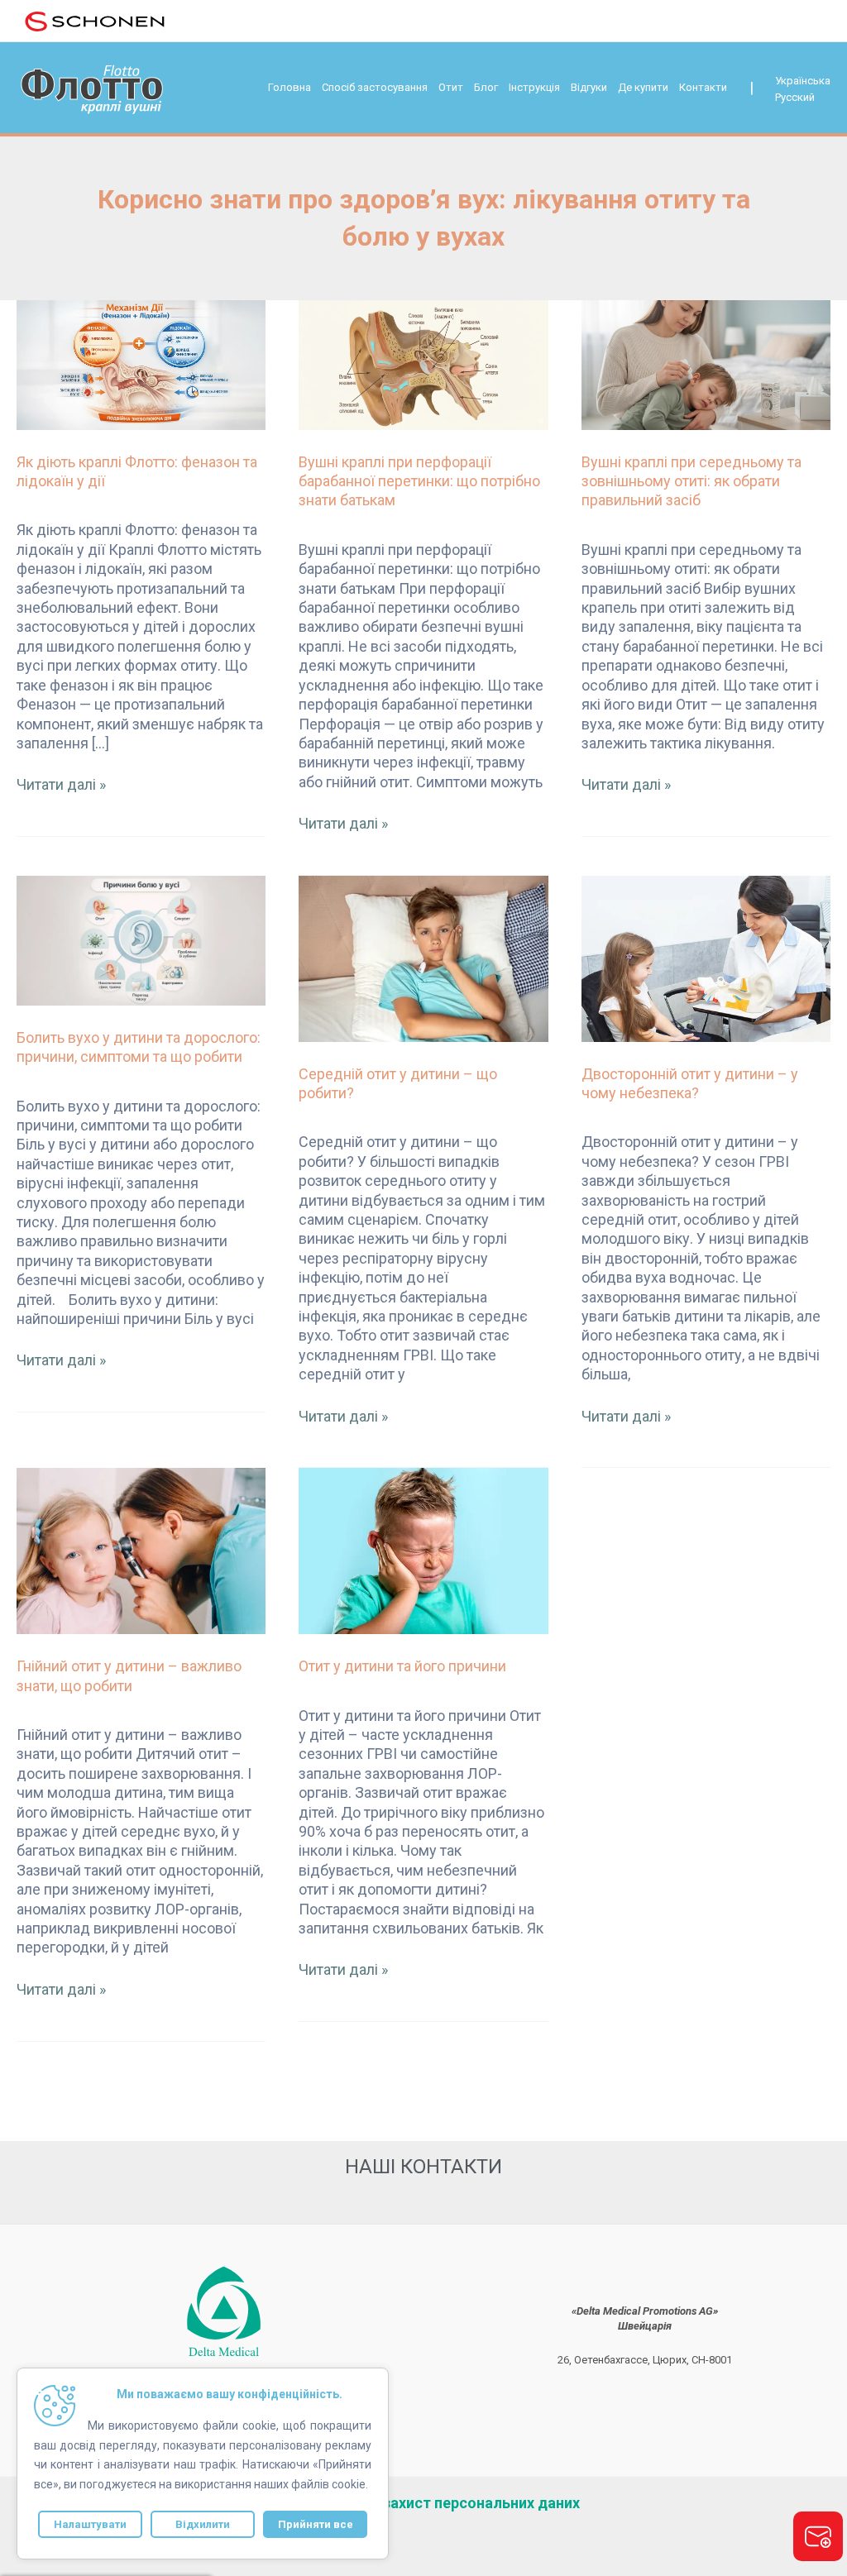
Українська (803, 81)
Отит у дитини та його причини (402, 1666)
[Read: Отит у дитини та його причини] (423, 1550)
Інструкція (534, 87)
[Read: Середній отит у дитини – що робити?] (423, 957)
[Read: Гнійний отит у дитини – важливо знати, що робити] (141, 1550)
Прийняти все (316, 2524)
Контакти (703, 87)
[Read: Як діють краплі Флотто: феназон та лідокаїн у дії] (141, 363)
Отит (451, 87)
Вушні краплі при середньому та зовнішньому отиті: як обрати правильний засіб (691, 481)
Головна (290, 87)
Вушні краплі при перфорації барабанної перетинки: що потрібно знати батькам (419, 481)
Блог (486, 87)
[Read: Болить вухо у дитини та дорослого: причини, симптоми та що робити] (141, 939)
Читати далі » (61, 784)
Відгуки (589, 87)
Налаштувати (90, 2524)
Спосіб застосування (375, 87)
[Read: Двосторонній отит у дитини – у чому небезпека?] (706, 957)
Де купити (643, 87)
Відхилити (203, 2524)
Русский (795, 97)
